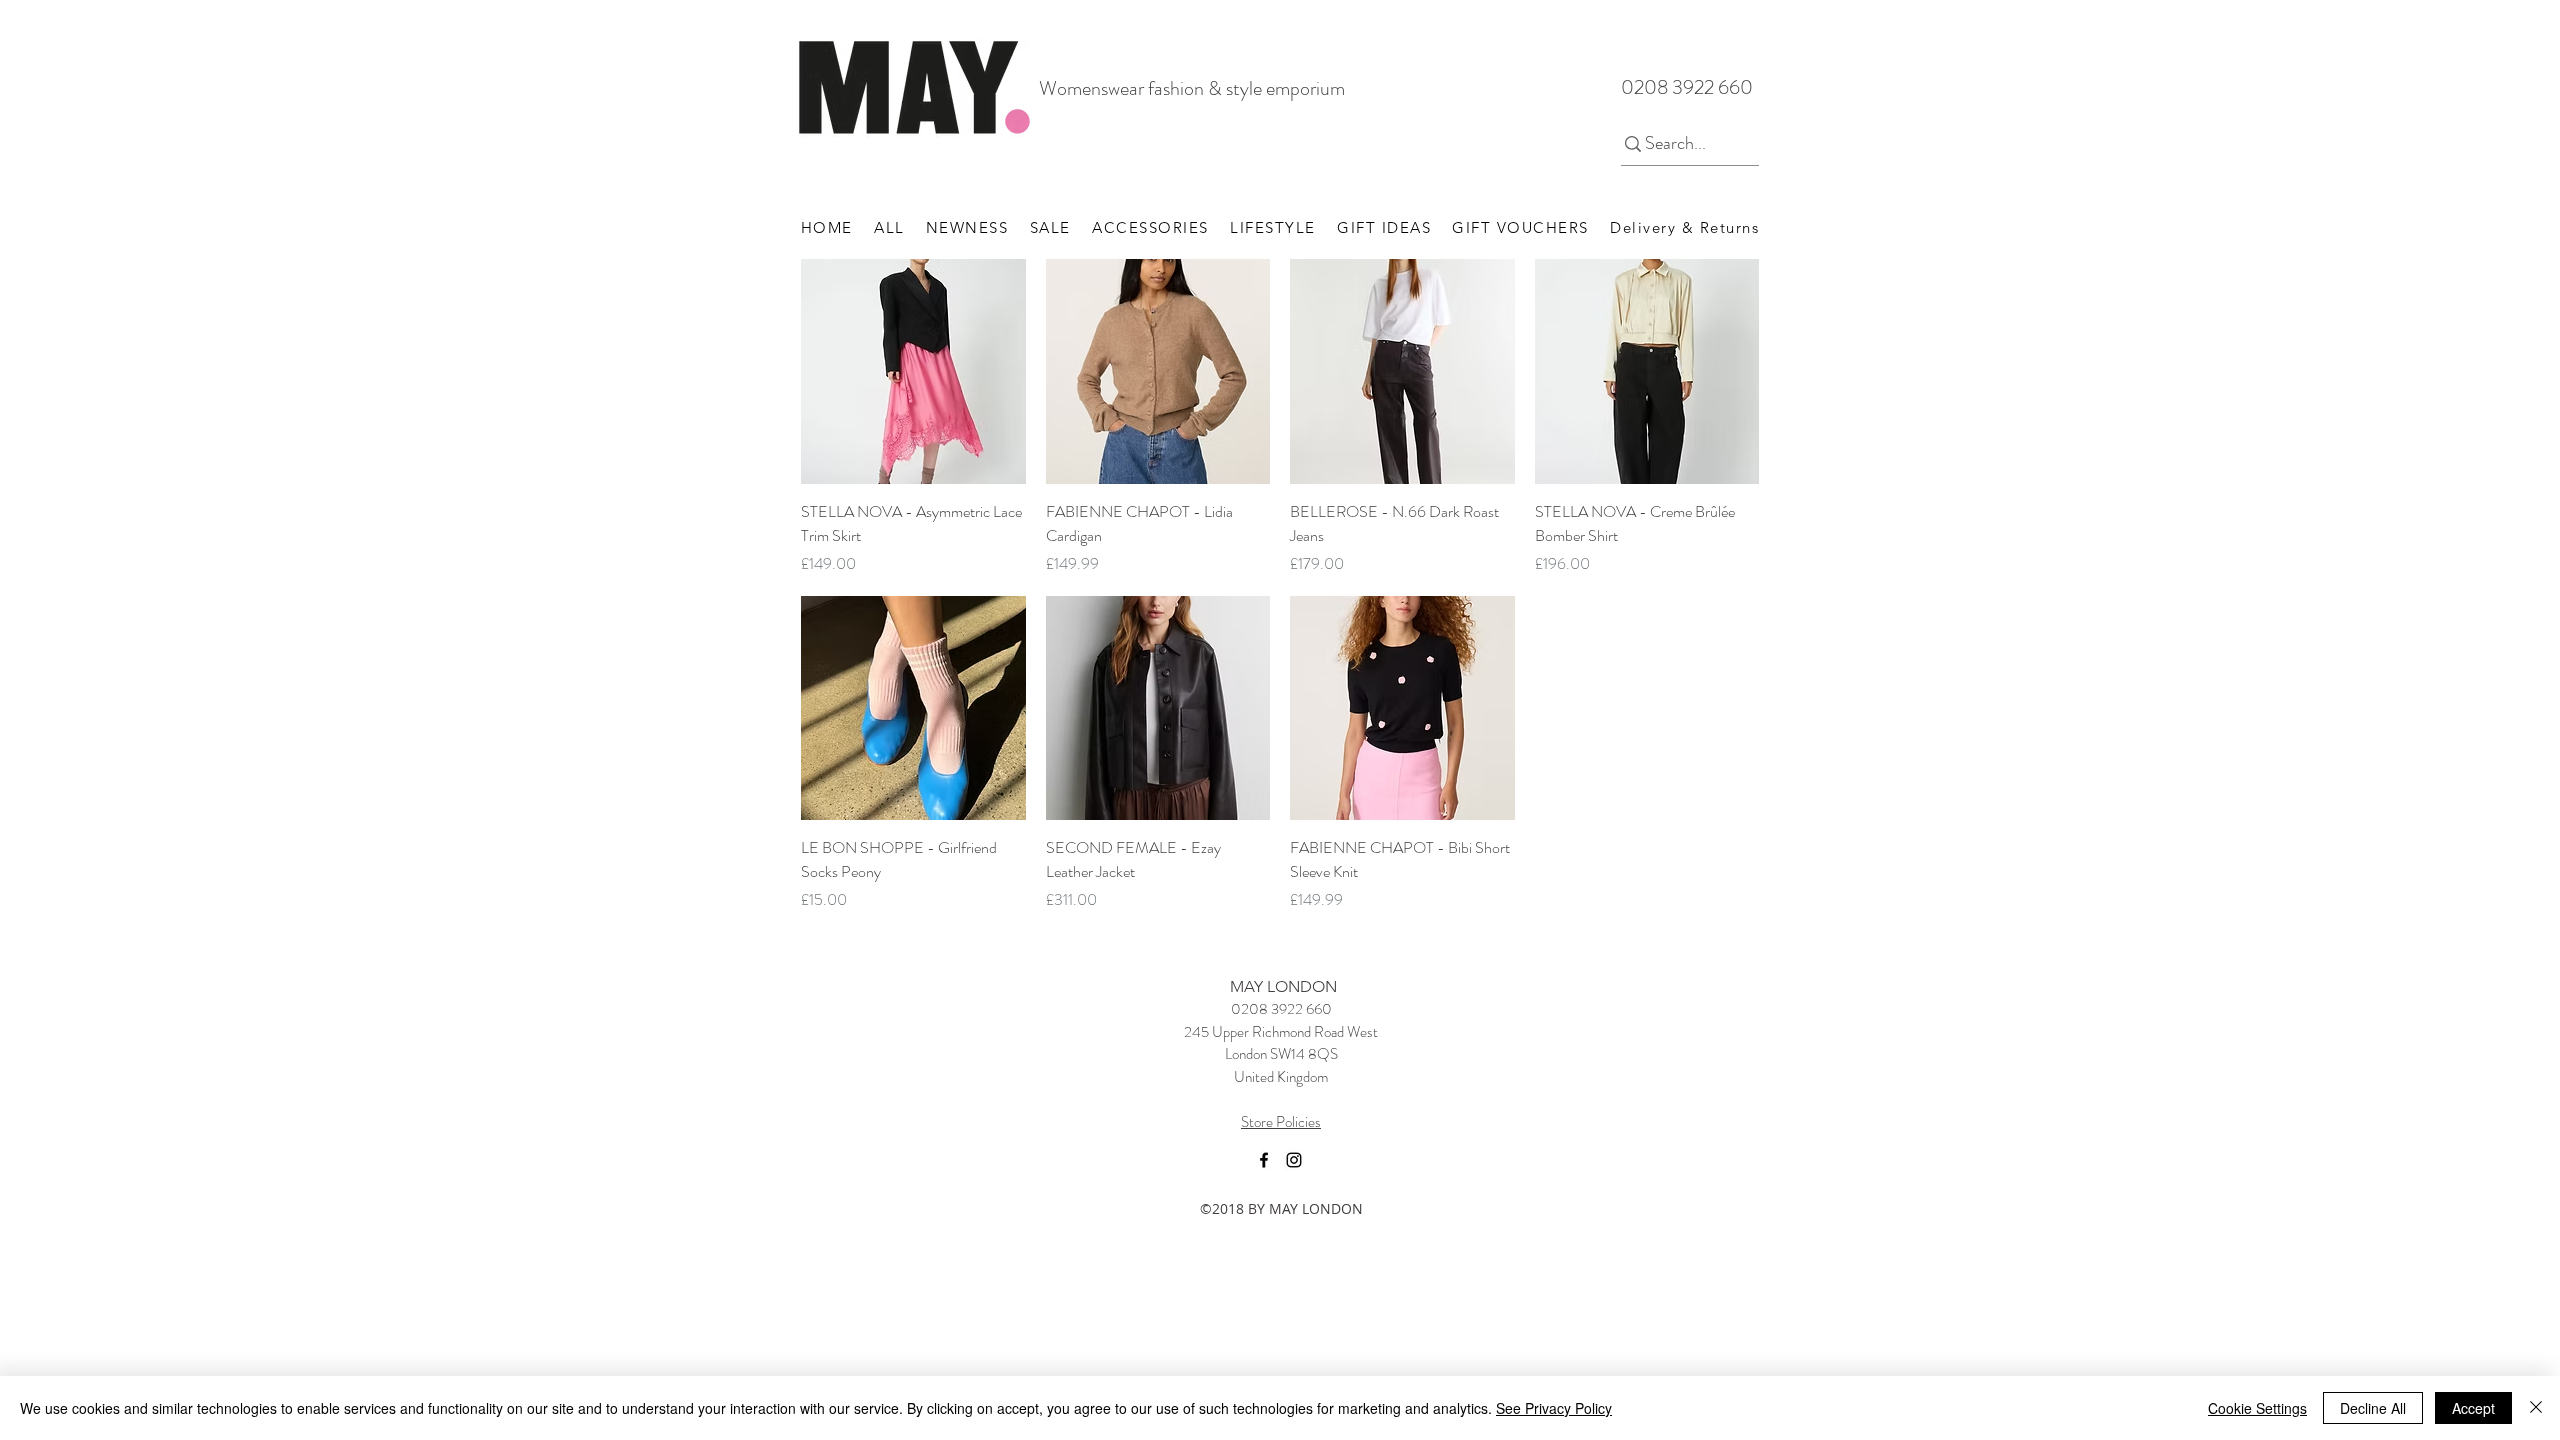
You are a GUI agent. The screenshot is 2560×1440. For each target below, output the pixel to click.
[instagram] (1294, 1160)
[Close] (2536, 1408)
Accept (2473, 1408)
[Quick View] (913, 371)
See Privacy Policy (1554, 1408)
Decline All (2373, 1408)
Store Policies (1281, 1122)
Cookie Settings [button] (2257, 1408)
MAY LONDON (1283, 986)
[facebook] (1264, 1160)
